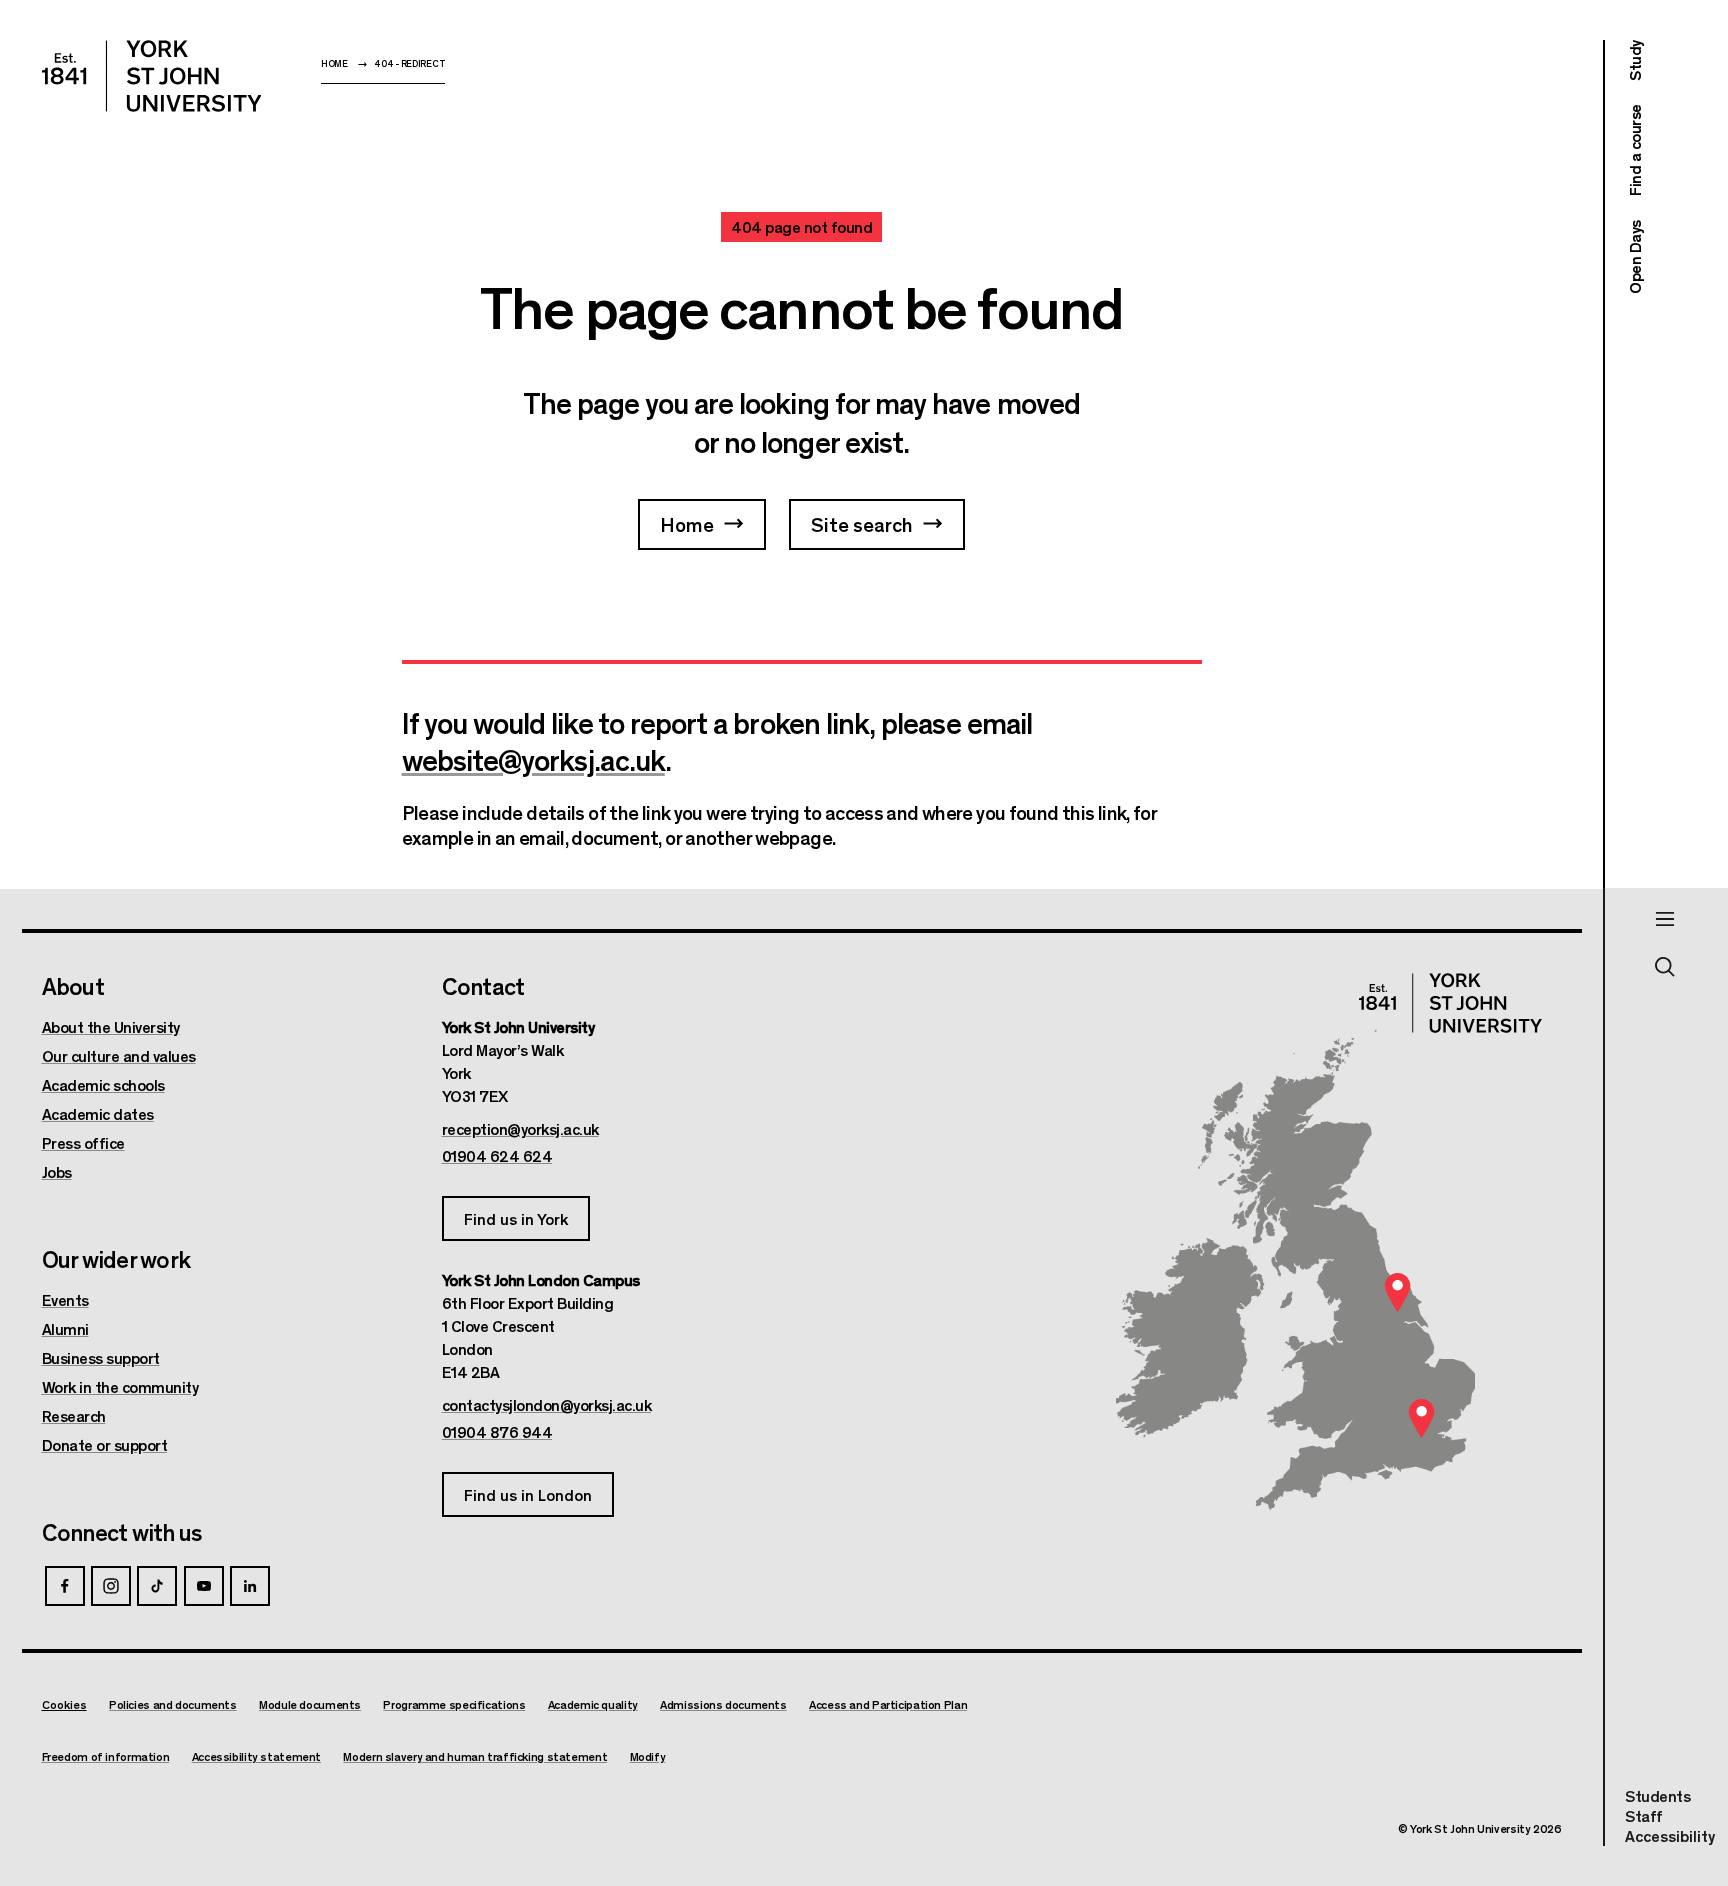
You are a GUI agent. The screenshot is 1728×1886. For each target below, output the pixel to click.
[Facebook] (65, 1586)
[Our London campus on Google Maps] (1422, 1418)
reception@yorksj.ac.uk (520, 1129)
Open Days (1634, 257)
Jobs (57, 1172)
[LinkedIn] (250, 1586)
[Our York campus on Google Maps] (1398, 1292)
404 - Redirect (409, 63)
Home (334, 63)
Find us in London (528, 1494)
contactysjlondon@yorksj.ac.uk (547, 1405)
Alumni (65, 1329)
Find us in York (516, 1218)
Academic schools (103, 1085)
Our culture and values (119, 1056)
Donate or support (105, 1445)
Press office (83, 1143)
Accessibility (1670, 1836)
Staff (1644, 1815)
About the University (111, 1027)
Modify (648, 1756)
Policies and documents (173, 1704)
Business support (101, 1358)
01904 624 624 (497, 1156)
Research (74, 1416)
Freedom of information (106, 1756)
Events (65, 1300)
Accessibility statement (256, 1756)
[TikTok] (157, 1586)
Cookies (64, 1704)
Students (1657, 1795)
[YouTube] (204, 1586)
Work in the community (120, 1387)
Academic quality (593, 1704)
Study (1634, 60)
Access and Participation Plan (888, 1704)
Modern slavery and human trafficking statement (475, 1756)
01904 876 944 (497, 1432)
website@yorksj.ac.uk (533, 759)
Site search (862, 523)
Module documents (310, 1704)
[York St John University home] (152, 76)
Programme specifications (454, 1704)
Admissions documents (723, 1704)
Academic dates (98, 1114)
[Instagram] (111, 1586)
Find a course (1634, 151)
